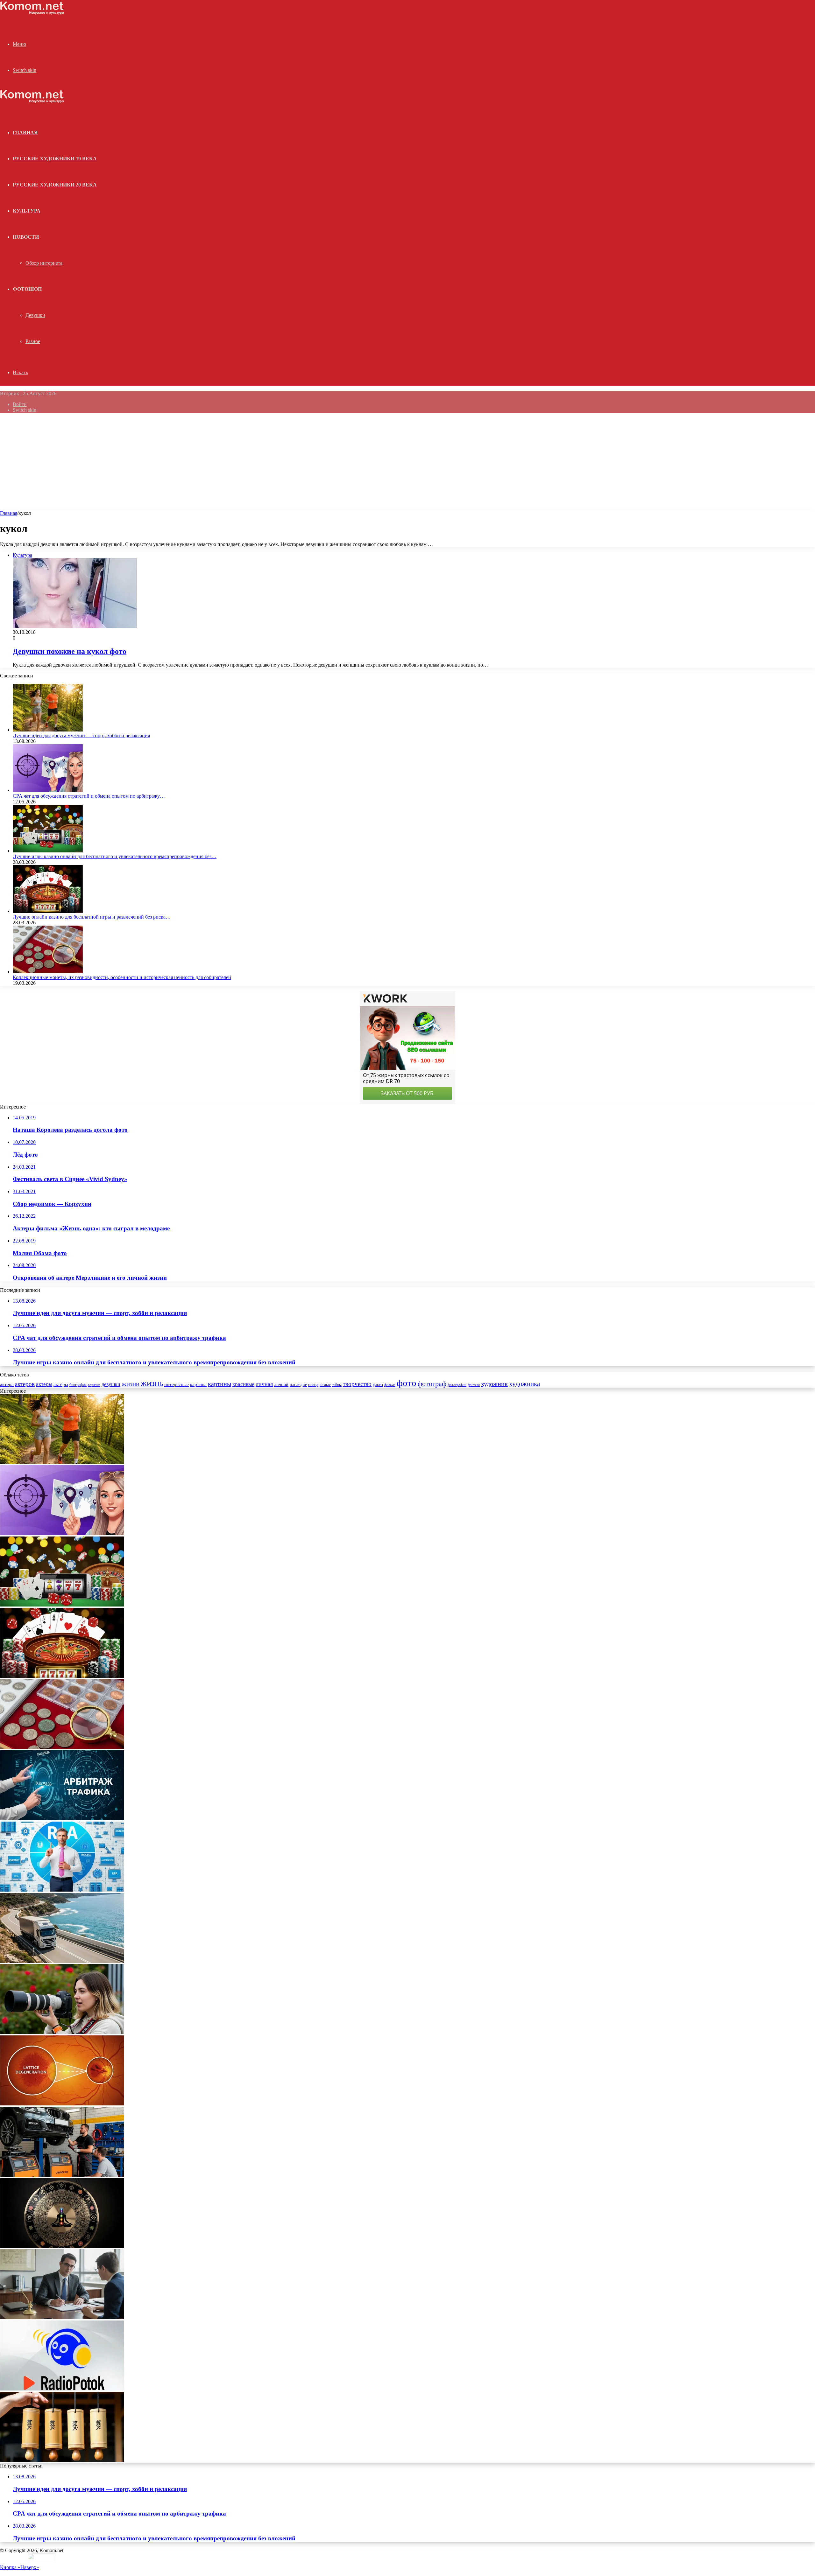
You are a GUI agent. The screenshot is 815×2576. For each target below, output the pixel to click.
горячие (94, 1385)
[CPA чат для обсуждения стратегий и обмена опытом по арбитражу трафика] (48, 790)
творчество (357, 1384)
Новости (26, 237)
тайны (337, 1385)
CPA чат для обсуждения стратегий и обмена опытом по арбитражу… (89, 796)
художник (494, 1384)
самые (325, 1385)
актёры (61, 1384)
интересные (177, 1384)
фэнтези (474, 1385)
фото (407, 1383)
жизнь (152, 1383)
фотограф (432, 1384)
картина (198, 1384)
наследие (298, 1385)
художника (524, 1384)
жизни (131, 1384)
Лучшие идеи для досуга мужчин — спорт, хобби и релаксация (81, 735)
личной (281, 1385)
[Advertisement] (407, 463)
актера (7, 1384)
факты (378, 1385)
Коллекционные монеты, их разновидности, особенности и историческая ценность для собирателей (122, 977)
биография (78, 1385)
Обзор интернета (44, 263)
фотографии (457, 1385)
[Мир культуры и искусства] (32, 13)
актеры (44, 1384)
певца (313, 1385)
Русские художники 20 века (55, 185)
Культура (27, 211)
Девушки (35, 315)
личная (264, 1384)
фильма (390, 1385)
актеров (25, 1384)
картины (220, 1384)
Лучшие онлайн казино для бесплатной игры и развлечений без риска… (92, 917)
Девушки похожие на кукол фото (70, 651)
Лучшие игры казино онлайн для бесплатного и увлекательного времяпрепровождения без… (115, 856)
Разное (33, 341)
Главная (9, 513)
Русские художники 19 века (55, 159)
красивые (243, 1384)
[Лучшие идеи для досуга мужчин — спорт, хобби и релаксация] (48, 730)
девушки (111, 1384)
